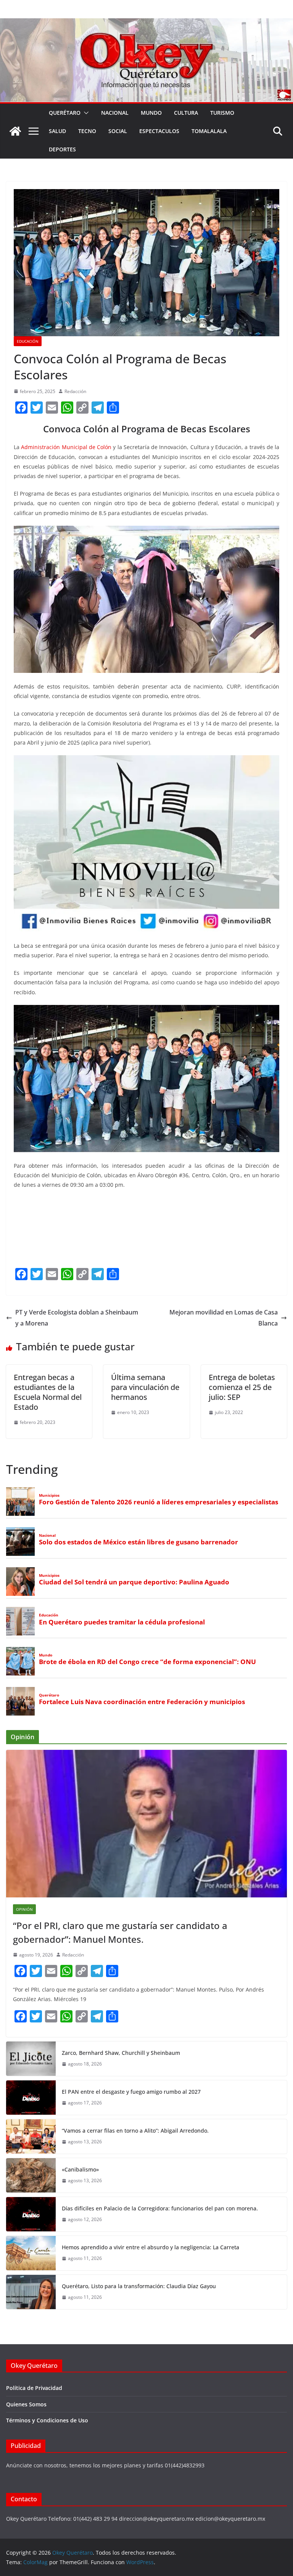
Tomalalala (209, 131)
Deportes (62, 149)
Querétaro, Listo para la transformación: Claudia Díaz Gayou (139, 2286)
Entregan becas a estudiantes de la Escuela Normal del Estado (48, 1392)
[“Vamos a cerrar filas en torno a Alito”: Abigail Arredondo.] (31, 2136)
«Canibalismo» (80, 2169)
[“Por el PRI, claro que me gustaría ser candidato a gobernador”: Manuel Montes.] (146, 1824)
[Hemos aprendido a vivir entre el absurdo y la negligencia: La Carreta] (31, 2253)
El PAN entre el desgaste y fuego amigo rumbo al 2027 (131, 2092)
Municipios (49, 1495)
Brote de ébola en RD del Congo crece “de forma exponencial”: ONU (147, 1662)
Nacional (115, 113)
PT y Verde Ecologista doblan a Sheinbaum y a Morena (77, 1318)
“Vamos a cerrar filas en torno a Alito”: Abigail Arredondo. (135, 2131)
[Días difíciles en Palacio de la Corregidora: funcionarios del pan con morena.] (31, 2214)
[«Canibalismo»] (31, 2175)
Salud (57, 131)
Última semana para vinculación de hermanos (145, 1387)
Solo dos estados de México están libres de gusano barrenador (138, 1542)
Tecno (87, 131)
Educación (28, 341)
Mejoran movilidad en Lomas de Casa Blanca (224, 1318)
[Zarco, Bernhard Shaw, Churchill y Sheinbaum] (31, 2059)
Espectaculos (159, 131)
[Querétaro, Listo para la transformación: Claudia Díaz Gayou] (31, 2292)
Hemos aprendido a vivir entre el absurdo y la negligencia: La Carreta (151, 2247)
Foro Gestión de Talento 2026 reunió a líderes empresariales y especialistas (159, 1502)
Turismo (222, 113)
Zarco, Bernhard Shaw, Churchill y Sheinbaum (121, 2053)
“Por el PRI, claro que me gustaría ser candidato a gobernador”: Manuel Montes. (120, 1932)
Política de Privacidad (34, 2388)
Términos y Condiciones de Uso (47, 2420)
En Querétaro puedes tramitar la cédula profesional (122, 1622)
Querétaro (65, 113)
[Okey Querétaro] (146, 24)
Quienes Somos (26, 2404)
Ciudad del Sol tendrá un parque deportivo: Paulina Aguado (134, 1582)
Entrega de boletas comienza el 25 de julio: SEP (242, 1387)
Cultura (186, 113)
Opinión (24, 1909)
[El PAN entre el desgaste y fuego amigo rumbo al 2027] (31, 2098)
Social (118, 131)
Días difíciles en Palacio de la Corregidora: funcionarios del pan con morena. (160, 2208)
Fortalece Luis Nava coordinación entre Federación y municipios (142, 1702)
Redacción (75, 391)
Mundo (151, 113)
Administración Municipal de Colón (66, 447)
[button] (85, 113)
